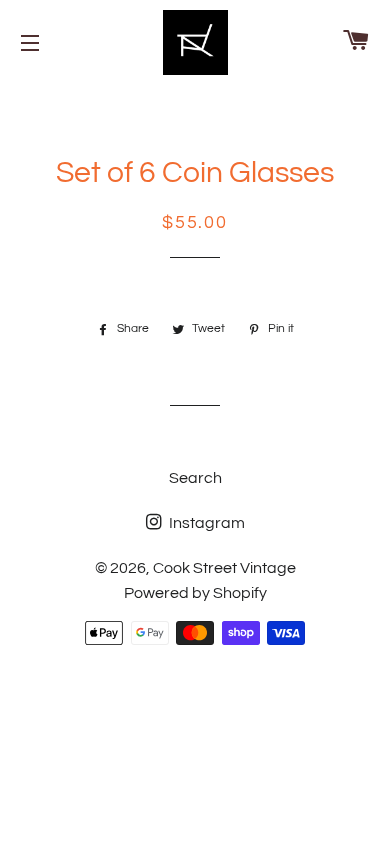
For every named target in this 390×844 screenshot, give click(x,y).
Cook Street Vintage (224, 568)
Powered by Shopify (195, 593)
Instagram (205, 523)
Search (195, 478)
